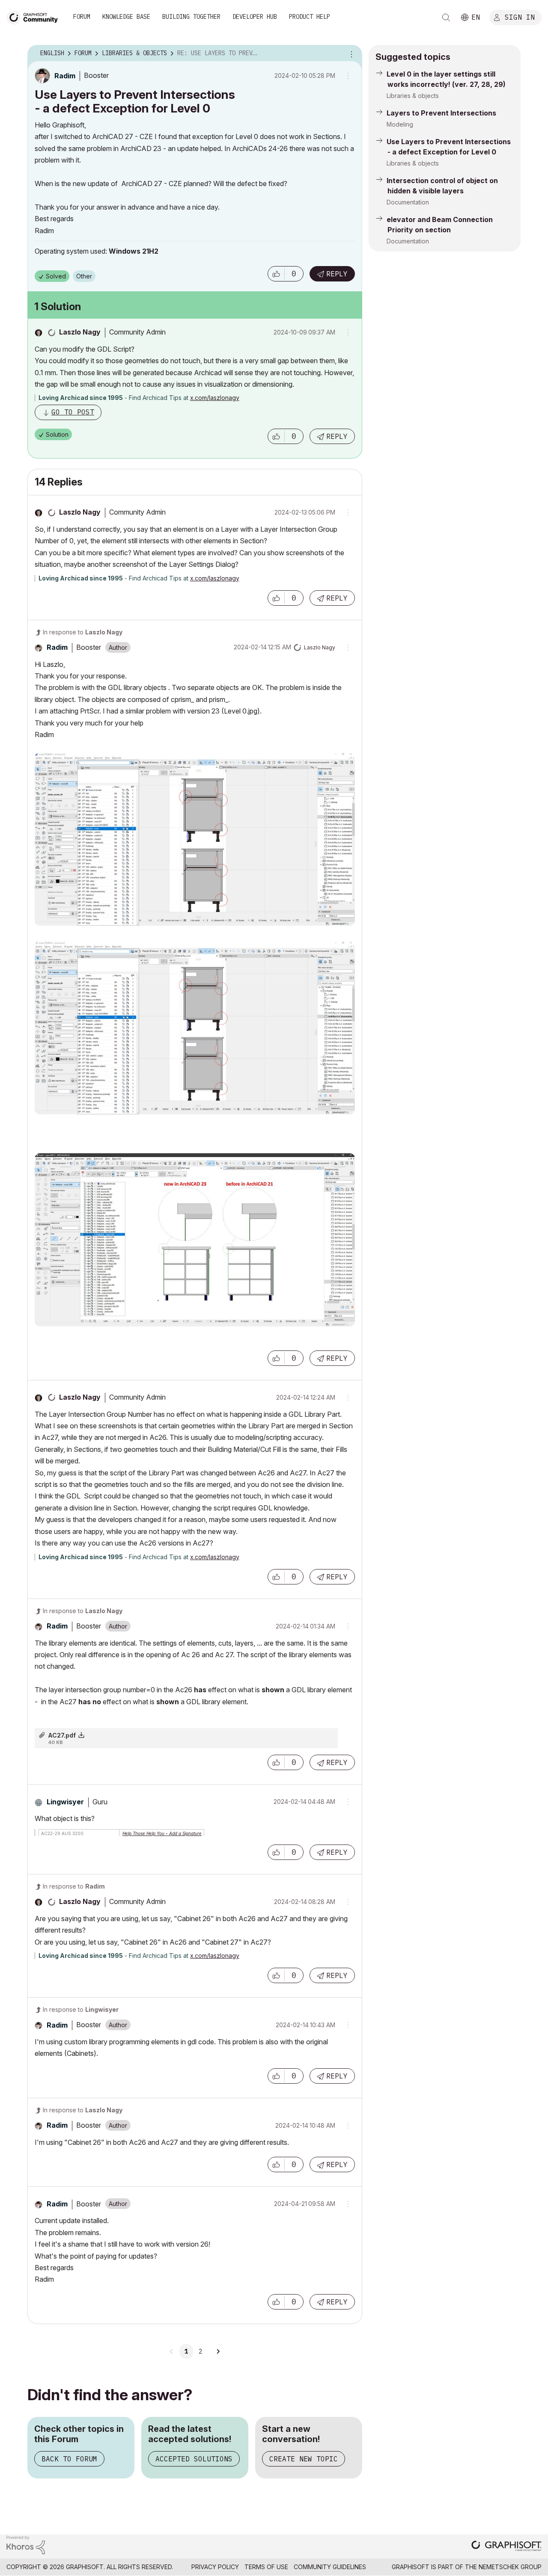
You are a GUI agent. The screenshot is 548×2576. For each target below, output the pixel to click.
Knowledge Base (126, 17)
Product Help (310, 17)
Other (84, 276)
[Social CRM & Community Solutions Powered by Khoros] (26, 2544)
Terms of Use (266, 2567)
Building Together (191, 17)
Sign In (520, 17)
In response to (83, 632)
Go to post (73, 412)
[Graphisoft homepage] (506, 2547)
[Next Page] (218, 2351)
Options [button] (350, 53)
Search (446, 18)
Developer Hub (255, 17)
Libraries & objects (413, 96)
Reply (337, 274)
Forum (82, 17)
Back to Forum (69, 2459)
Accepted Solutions (194, 2459)
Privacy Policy (215, 2567)
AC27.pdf (62, 1735)
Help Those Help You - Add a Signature (162, 1833)
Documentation (408, 202)
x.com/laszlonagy (215, 398)
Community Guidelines (330, 2567)
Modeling (400, 124)
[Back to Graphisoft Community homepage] (35, 16)
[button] (276, 274)
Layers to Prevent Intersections (441, 113)
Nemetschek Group (510, 2567)
